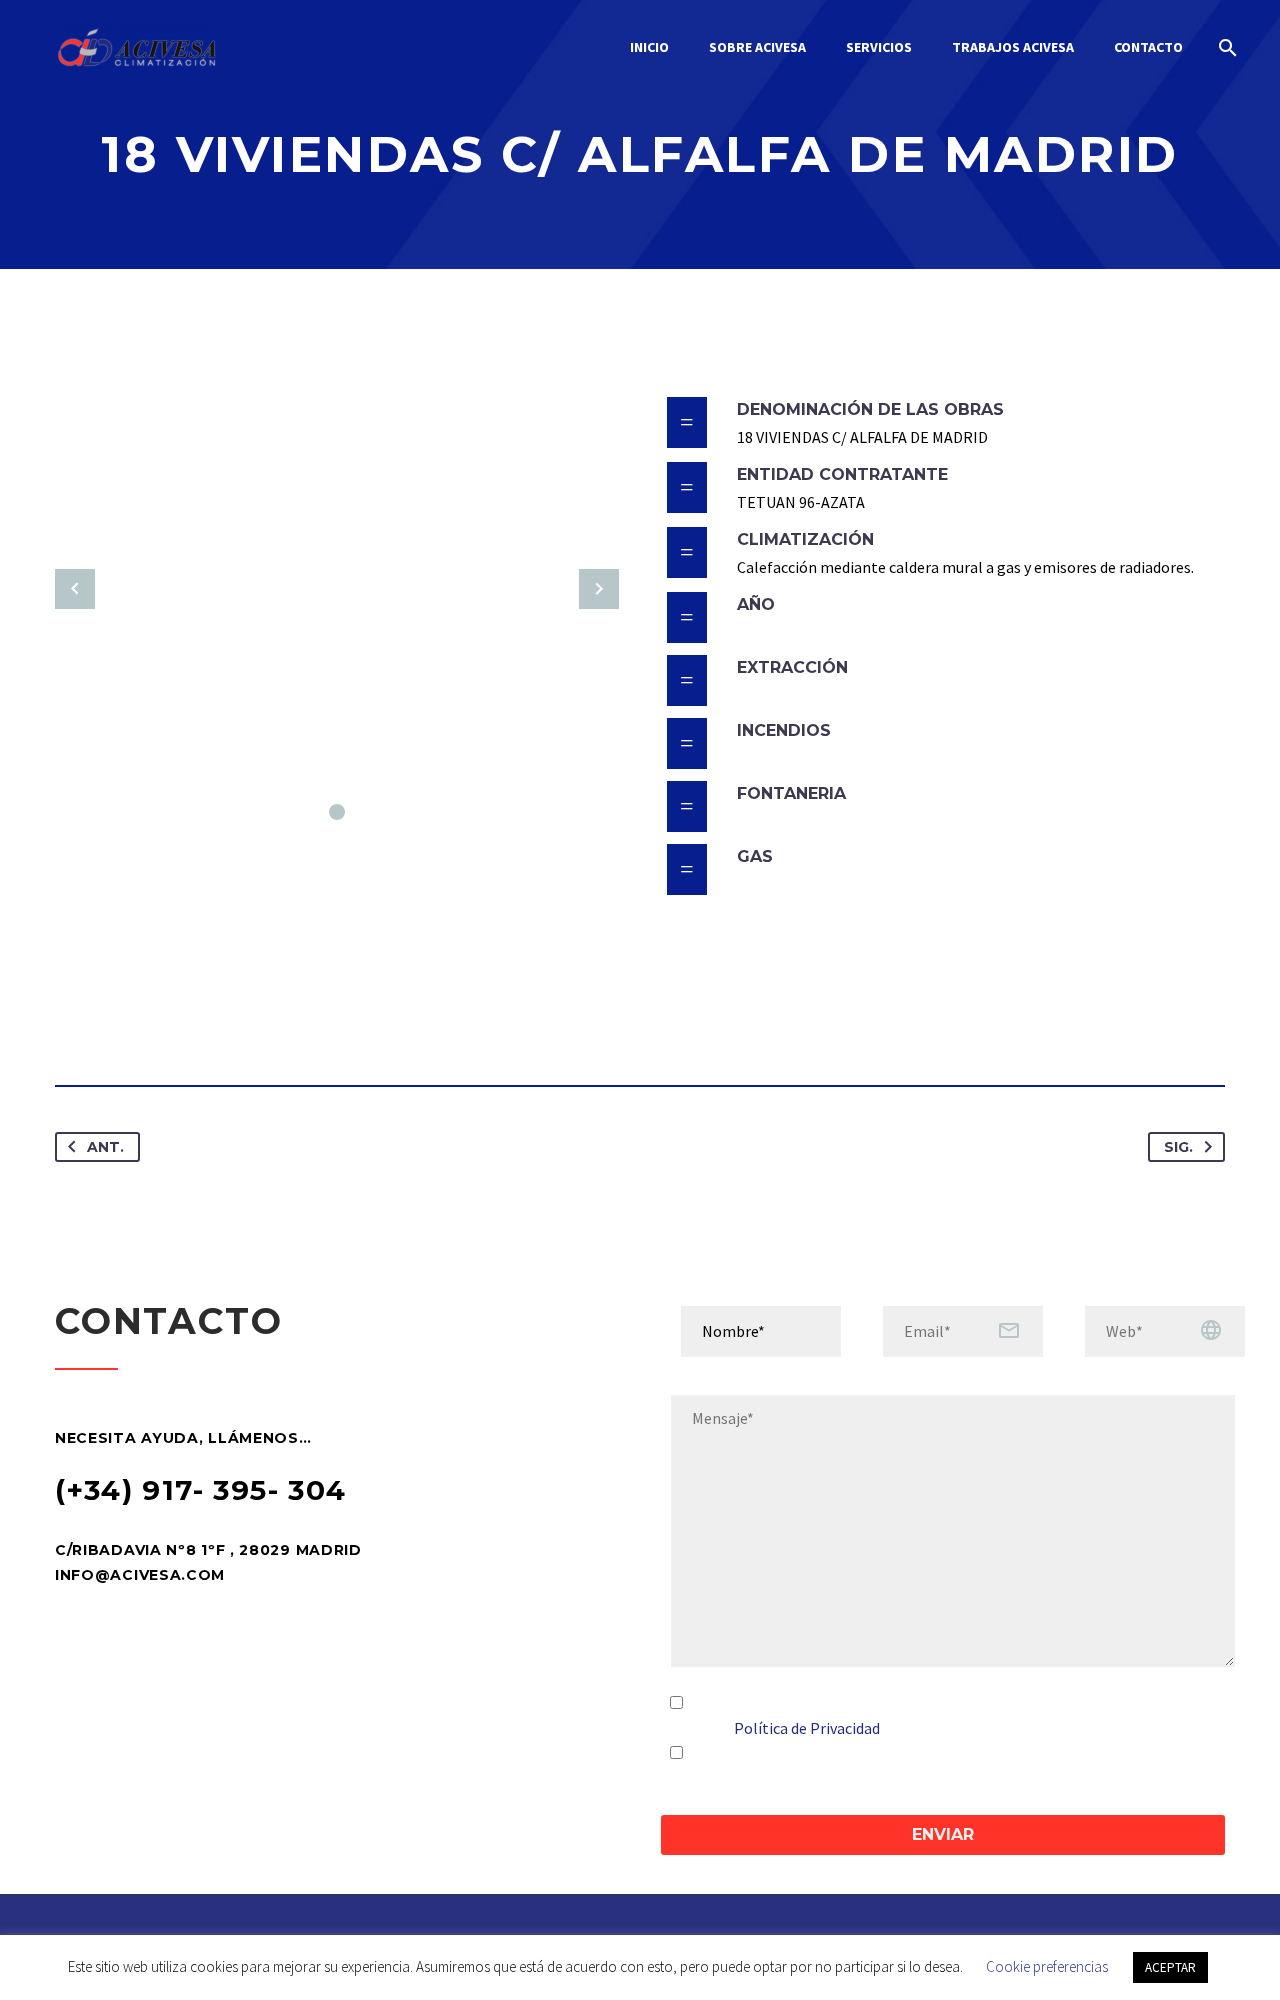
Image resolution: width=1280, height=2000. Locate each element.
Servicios (879, 47)
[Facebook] (72, 1022)
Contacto (1148, 47)
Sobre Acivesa (757, 47)
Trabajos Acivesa (1013, 47)
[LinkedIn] (220, 1022)
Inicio (649, 47)
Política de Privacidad (807, 1728)
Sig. (1178, 1147)
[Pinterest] (146, 1022)
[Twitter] (109, 1022)
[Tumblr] (183, 1022)
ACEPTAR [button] (1170, 1967)
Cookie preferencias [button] (1047, 1966)
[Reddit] (257, 1022)
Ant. (105, 1147)
